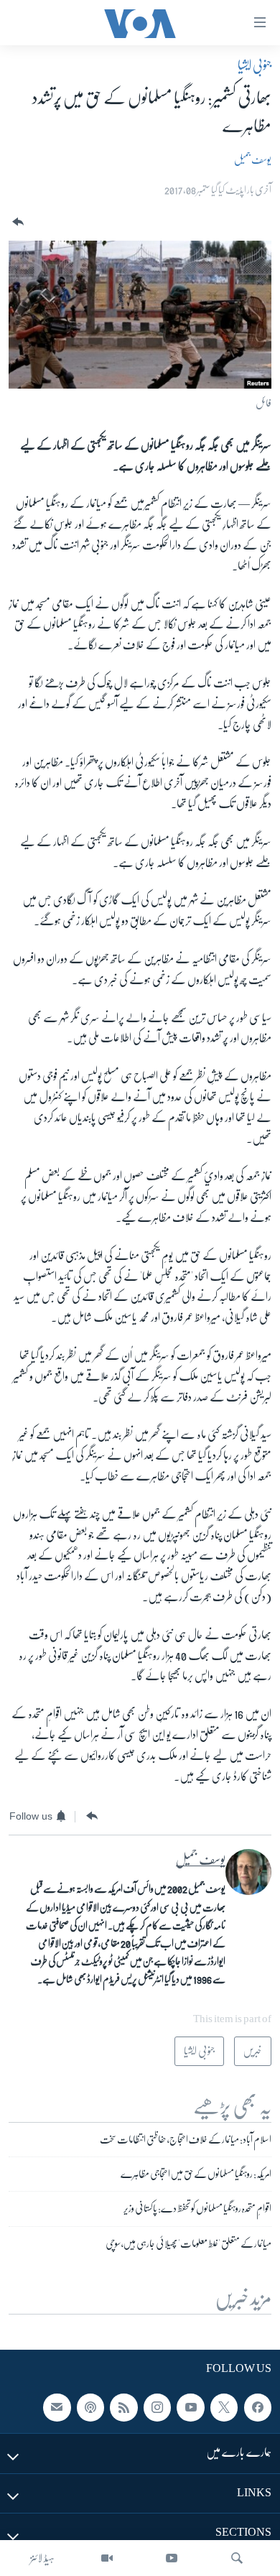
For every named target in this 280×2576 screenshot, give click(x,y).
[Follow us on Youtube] (190, 2407)
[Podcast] (90, 2407)
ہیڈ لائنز (42, 2558)
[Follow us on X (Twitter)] (224, 2407)
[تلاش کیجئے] (237, 2558)
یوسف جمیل (253, 159)
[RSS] (123, 2407)
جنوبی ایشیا (255, 65)
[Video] (107, 2558)
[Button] (17, 222)
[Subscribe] (57, 2407)
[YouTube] (172, 2558)
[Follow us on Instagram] (157, 2407)
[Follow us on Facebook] (258, 2407)
